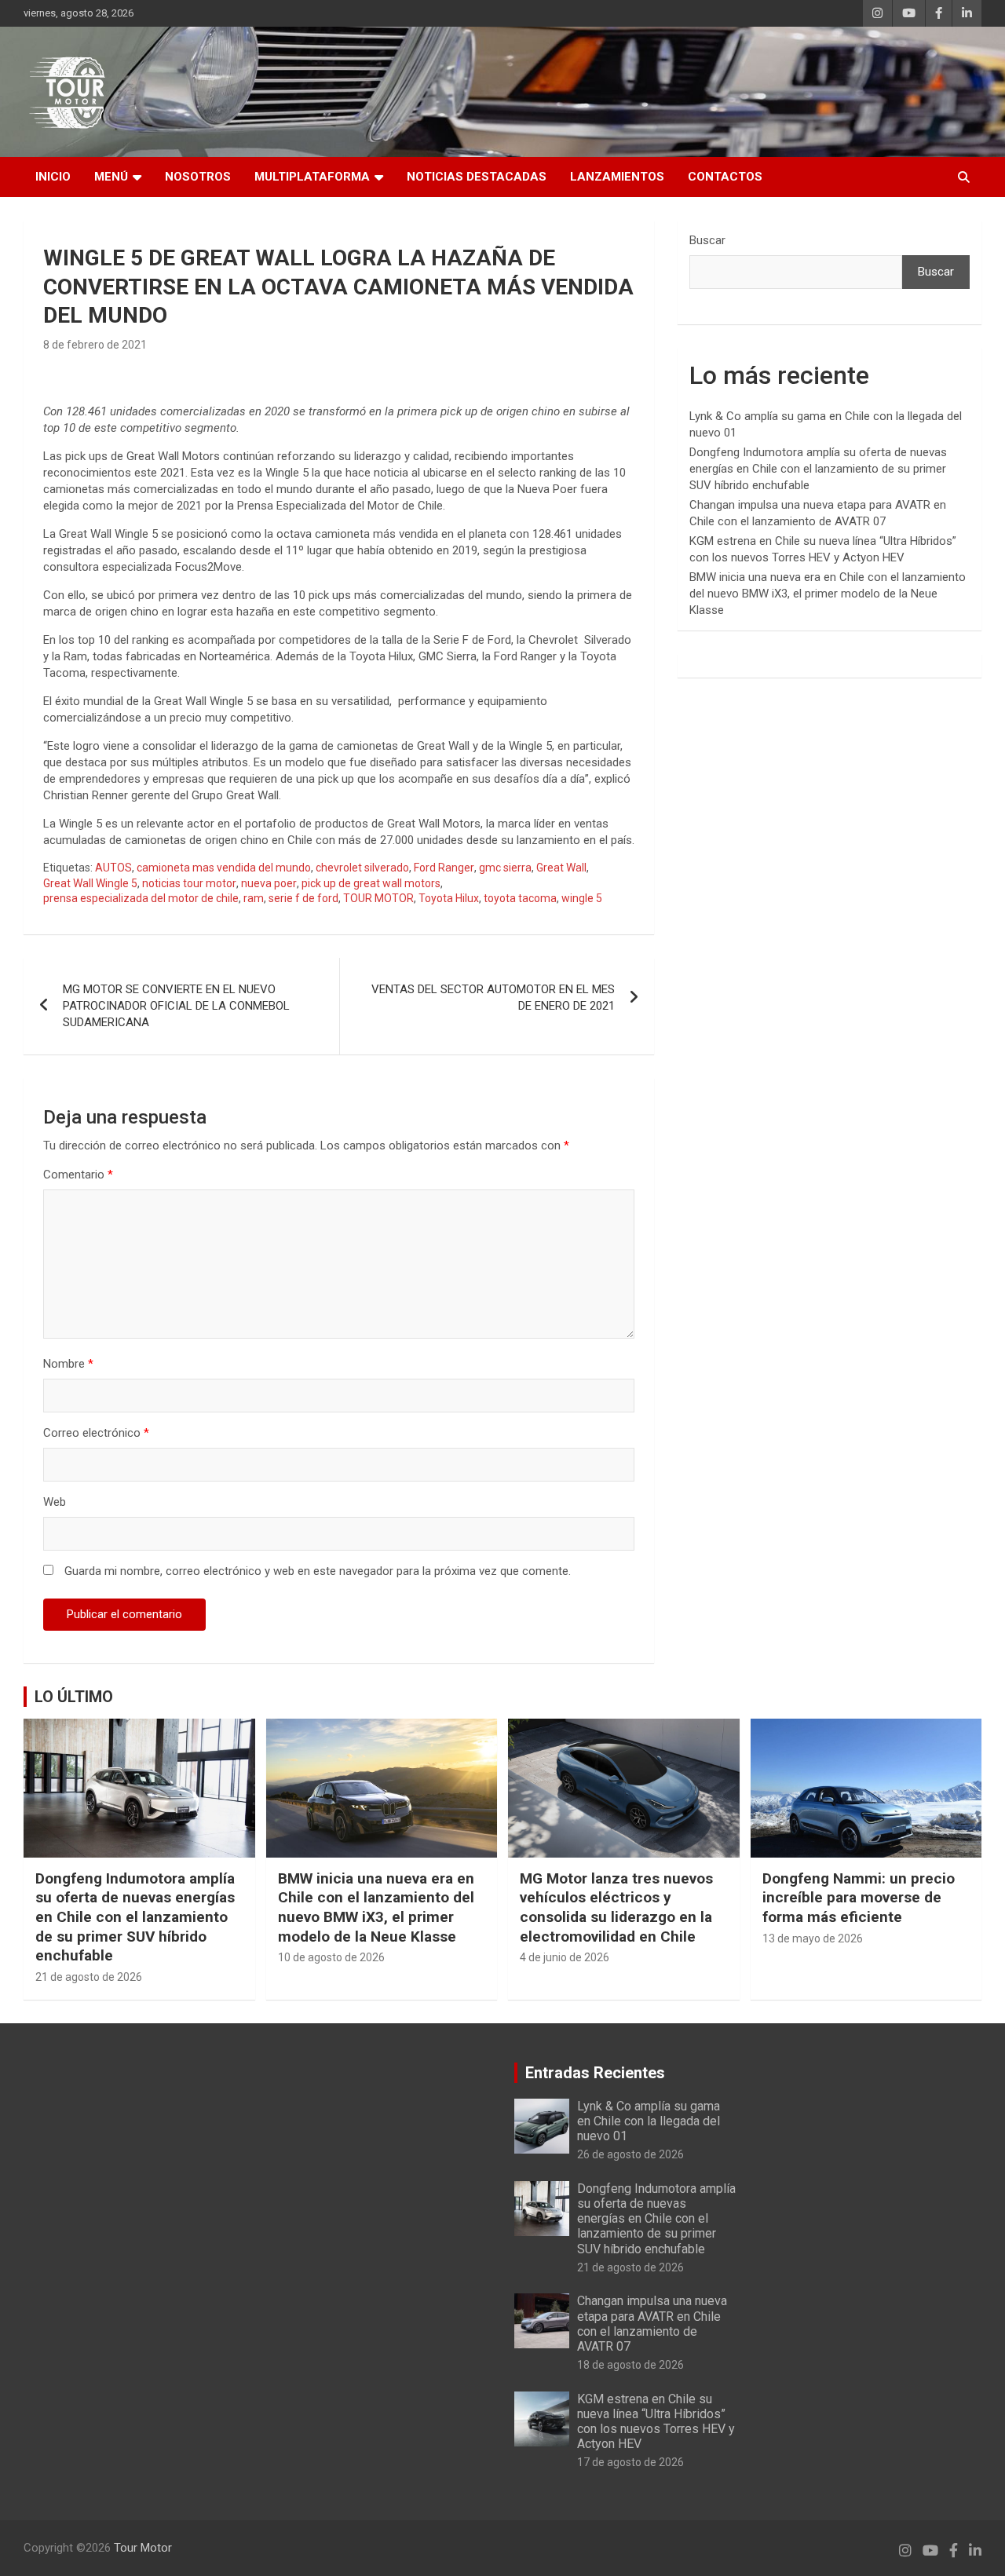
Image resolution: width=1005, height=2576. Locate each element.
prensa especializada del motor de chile (141, 898)
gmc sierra (505, 868)
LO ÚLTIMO (74, 1697)
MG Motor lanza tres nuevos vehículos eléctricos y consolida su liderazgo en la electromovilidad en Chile (616, 1907)
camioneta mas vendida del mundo (224, 868)
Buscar (707, 240)
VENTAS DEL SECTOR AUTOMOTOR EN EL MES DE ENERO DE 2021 (493, 998)
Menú (111, 177)
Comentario (78, 1175)
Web (55, 1502)
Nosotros (198, 177)
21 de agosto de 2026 (89, 1977)
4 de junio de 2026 (565, 1957)
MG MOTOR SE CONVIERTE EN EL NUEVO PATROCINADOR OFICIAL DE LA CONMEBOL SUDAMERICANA (176, 1006)
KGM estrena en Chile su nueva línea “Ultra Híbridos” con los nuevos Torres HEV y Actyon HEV (656, 2422)
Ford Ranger (444, 868)
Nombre (68, 1364)
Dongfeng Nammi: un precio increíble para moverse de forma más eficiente (859, 1898)
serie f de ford (303, 898)
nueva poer (269, 883)
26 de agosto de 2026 (630, 2154)
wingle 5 (582, 898)
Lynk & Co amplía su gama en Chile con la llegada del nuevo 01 (649, 2121)
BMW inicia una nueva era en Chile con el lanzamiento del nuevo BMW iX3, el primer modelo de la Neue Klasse (828, 594)
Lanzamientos (617, 177)
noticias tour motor (189, 883)
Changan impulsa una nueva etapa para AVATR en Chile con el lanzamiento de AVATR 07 (652, 2324)
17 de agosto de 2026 (630, 2462)
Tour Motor (143, 2548)
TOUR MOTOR (378, 898)
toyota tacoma (520, 898)
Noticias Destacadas (477, 177)
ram (254, 898)
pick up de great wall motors (371, 883)
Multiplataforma (312, 177)
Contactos (725, 177)
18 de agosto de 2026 (630, 2365)
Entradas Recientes (595, 2073)
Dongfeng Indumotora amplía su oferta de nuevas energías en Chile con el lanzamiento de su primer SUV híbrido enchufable (818, 469)
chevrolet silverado (362, 868)
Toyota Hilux (449, 898)
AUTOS (113, 868)
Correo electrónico (96, 1433)
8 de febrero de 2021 (95, 345)
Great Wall (561, 868)
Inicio (53, 177)
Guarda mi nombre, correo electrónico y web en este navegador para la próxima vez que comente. (318, 1571)
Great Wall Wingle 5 (90, 883)
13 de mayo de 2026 (813, 1938)
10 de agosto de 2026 (331, 1957)
